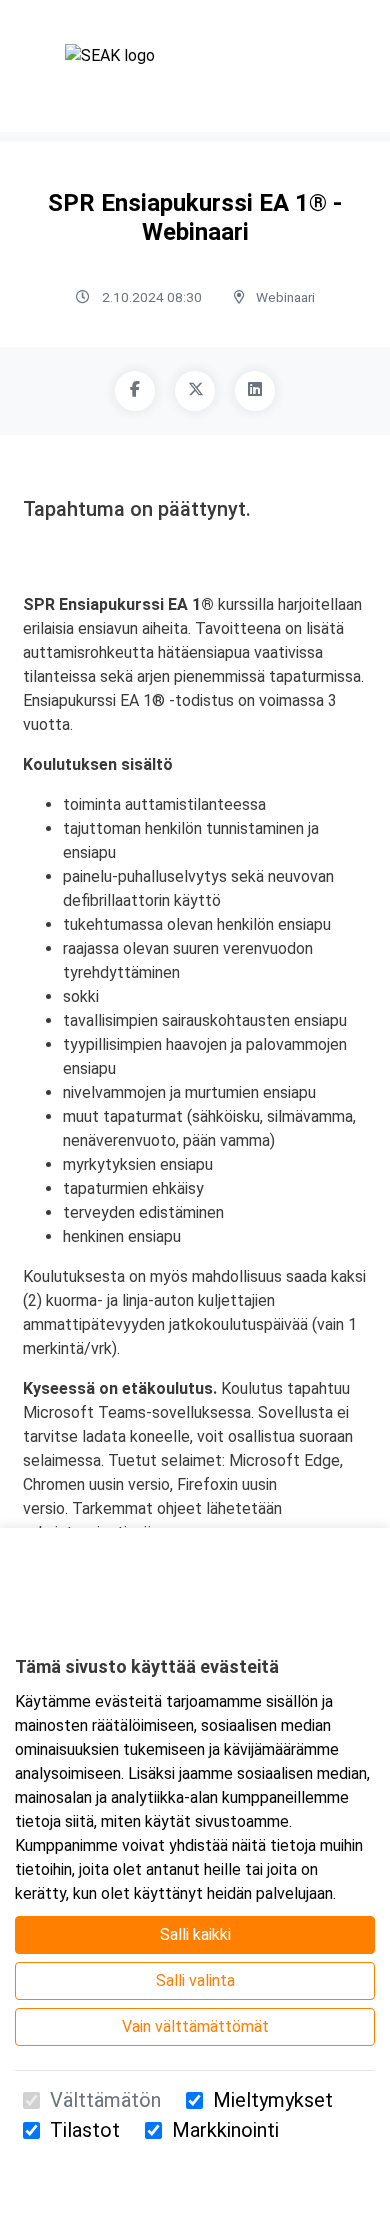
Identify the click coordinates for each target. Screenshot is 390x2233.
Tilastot (85, 2130)
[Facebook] (135, 391)
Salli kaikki (195, 1934)
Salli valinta (195, 1980)
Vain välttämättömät (195, 2026)
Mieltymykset (273, 2100)
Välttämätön (105, 2100)
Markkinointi (225, 2130)
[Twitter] (195, 391)
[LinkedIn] (255, 391)
